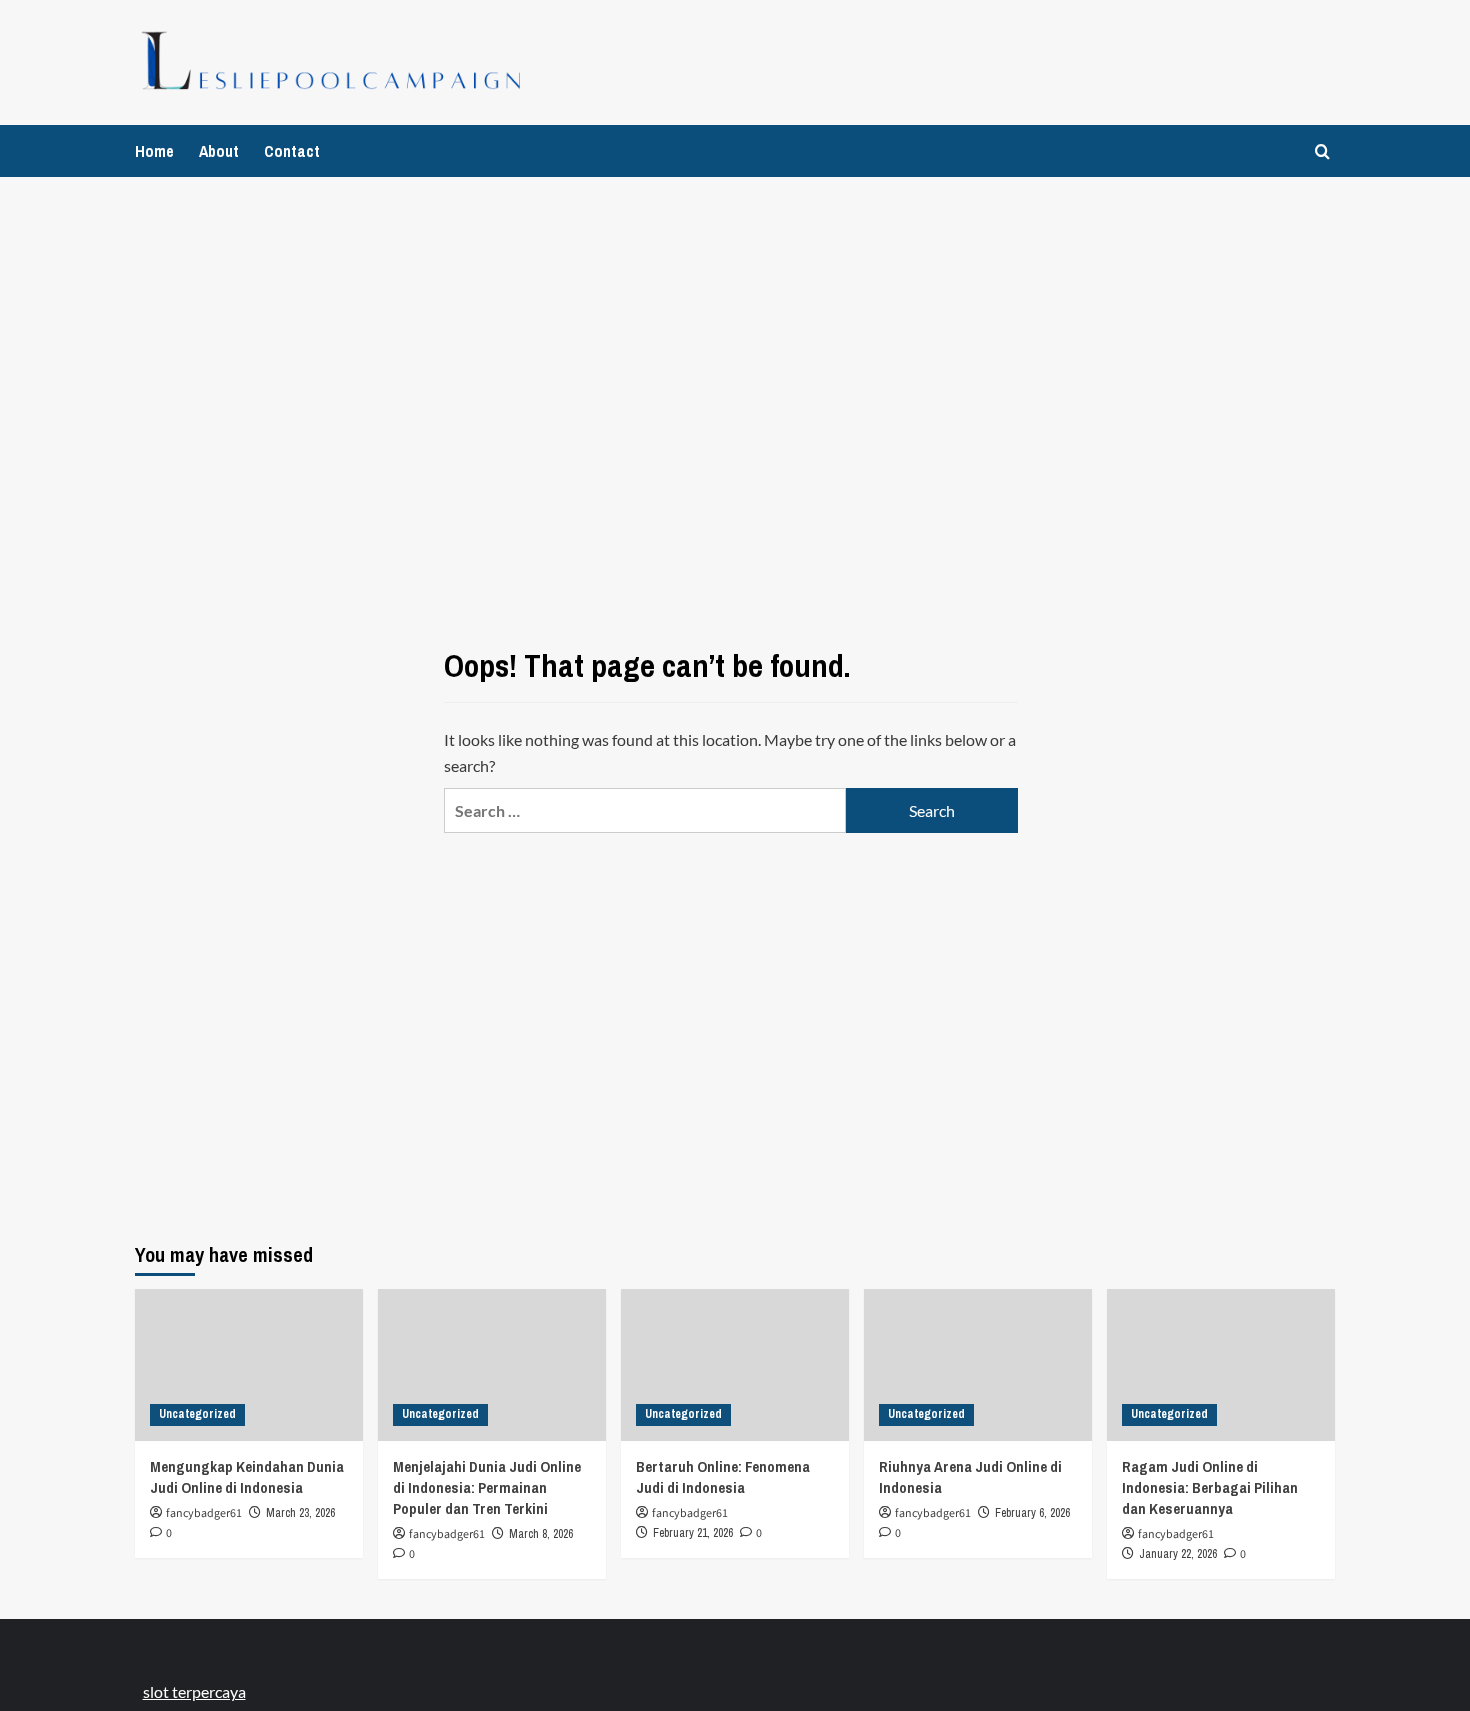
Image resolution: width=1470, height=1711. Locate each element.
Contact (292, 151)
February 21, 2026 (693, 1533)
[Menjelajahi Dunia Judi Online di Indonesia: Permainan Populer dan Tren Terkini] (492, 1365)
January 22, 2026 (1178, 1554)
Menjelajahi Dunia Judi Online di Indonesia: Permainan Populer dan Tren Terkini (487, 1487)
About (219, 151)
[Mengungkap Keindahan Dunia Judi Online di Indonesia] (249, 1365)
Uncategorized (197, 1414)
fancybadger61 (204, 1513)
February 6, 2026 (1032, 1513)
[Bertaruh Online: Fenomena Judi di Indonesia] (735, 1365)
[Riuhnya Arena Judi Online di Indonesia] (978, 1365)
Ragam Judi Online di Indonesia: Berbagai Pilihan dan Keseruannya (1210, 1487)
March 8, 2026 (541, 1534)
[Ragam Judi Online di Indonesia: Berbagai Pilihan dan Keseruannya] (1221, 1365)
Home (154, 151)
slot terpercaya (194, 1691)
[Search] (1322, 151)
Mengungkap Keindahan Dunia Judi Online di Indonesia (247, 1477)
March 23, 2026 (300, 1513)
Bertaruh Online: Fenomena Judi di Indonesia (723, 1477)
